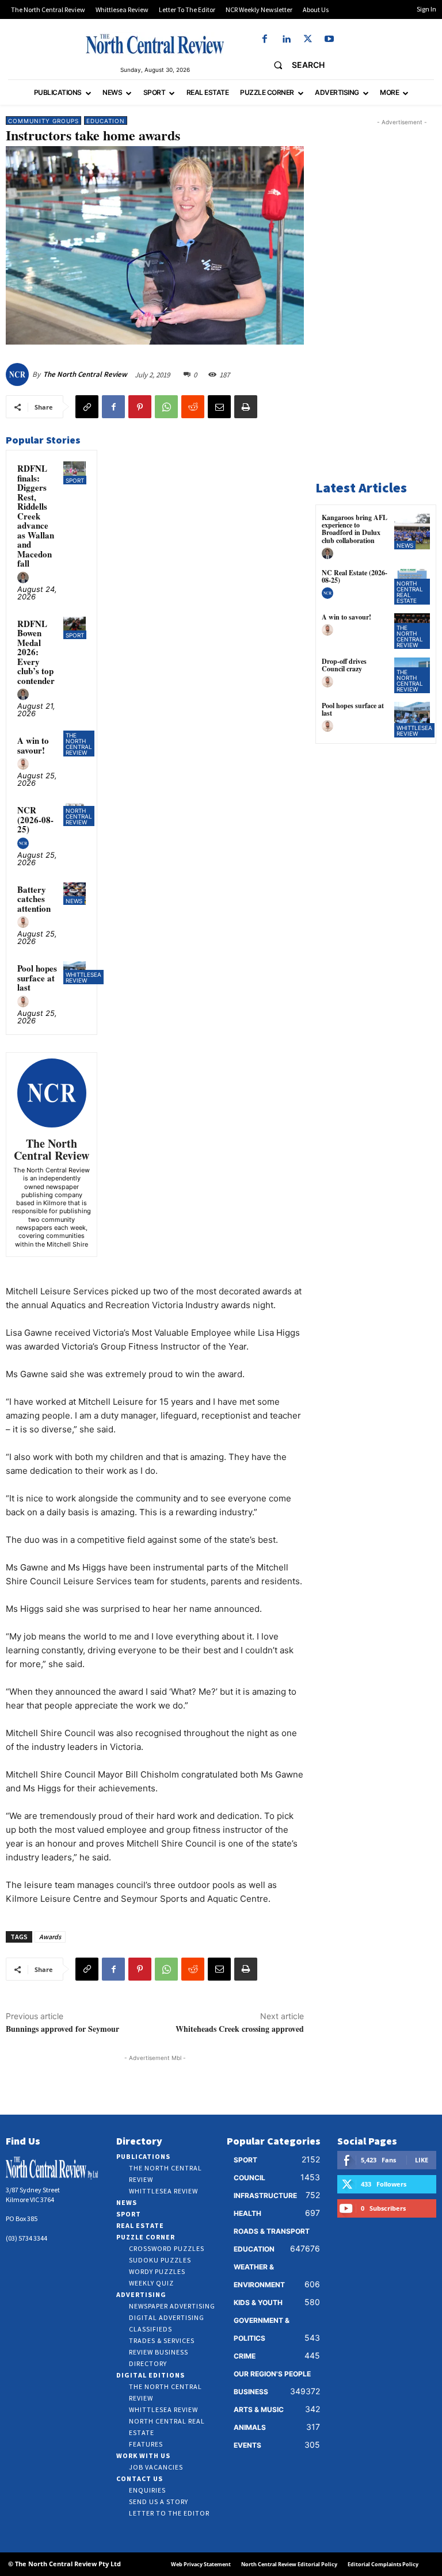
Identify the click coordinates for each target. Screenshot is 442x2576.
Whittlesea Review (83, 977)
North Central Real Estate (410, 592)
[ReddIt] (193, 407)
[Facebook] (265, 39)
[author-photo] (25, 578)
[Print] (246, 407)
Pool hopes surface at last (37, 978)
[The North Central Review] (19, 374)
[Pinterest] (140, 407)
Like (422, 2160)
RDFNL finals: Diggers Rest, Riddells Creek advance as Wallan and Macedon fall (36, 516)
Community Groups (43, 121)
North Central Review (79, 816)
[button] (294, 65)
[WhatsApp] (166, 407)
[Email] (219, 407)
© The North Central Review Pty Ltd (64, 2564)
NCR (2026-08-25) (35, 819)
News (74, 901)
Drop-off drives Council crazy (344, 665)
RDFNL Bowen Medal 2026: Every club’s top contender (36, 652)
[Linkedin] (286, 39)
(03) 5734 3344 (26, 2238)
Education (106, 121)
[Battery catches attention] (75, 894)
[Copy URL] (87, 407)
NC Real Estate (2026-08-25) (355, 576)
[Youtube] (329, 39)
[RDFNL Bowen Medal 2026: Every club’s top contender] (75, 628)
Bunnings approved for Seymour (62, 2029)
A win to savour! (33, 745)
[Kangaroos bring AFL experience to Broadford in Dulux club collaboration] (412, 532)
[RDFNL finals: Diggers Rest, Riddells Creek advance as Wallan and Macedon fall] (75, 473)
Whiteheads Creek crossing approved (240, 2029)
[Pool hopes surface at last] (412, 720)
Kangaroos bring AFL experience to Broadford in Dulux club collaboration (355, 529)
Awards (50, 1937)
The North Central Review (85, 374)
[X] (308, 39)
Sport (75, 480)
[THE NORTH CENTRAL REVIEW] (155, 44)
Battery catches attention (34, 899)
